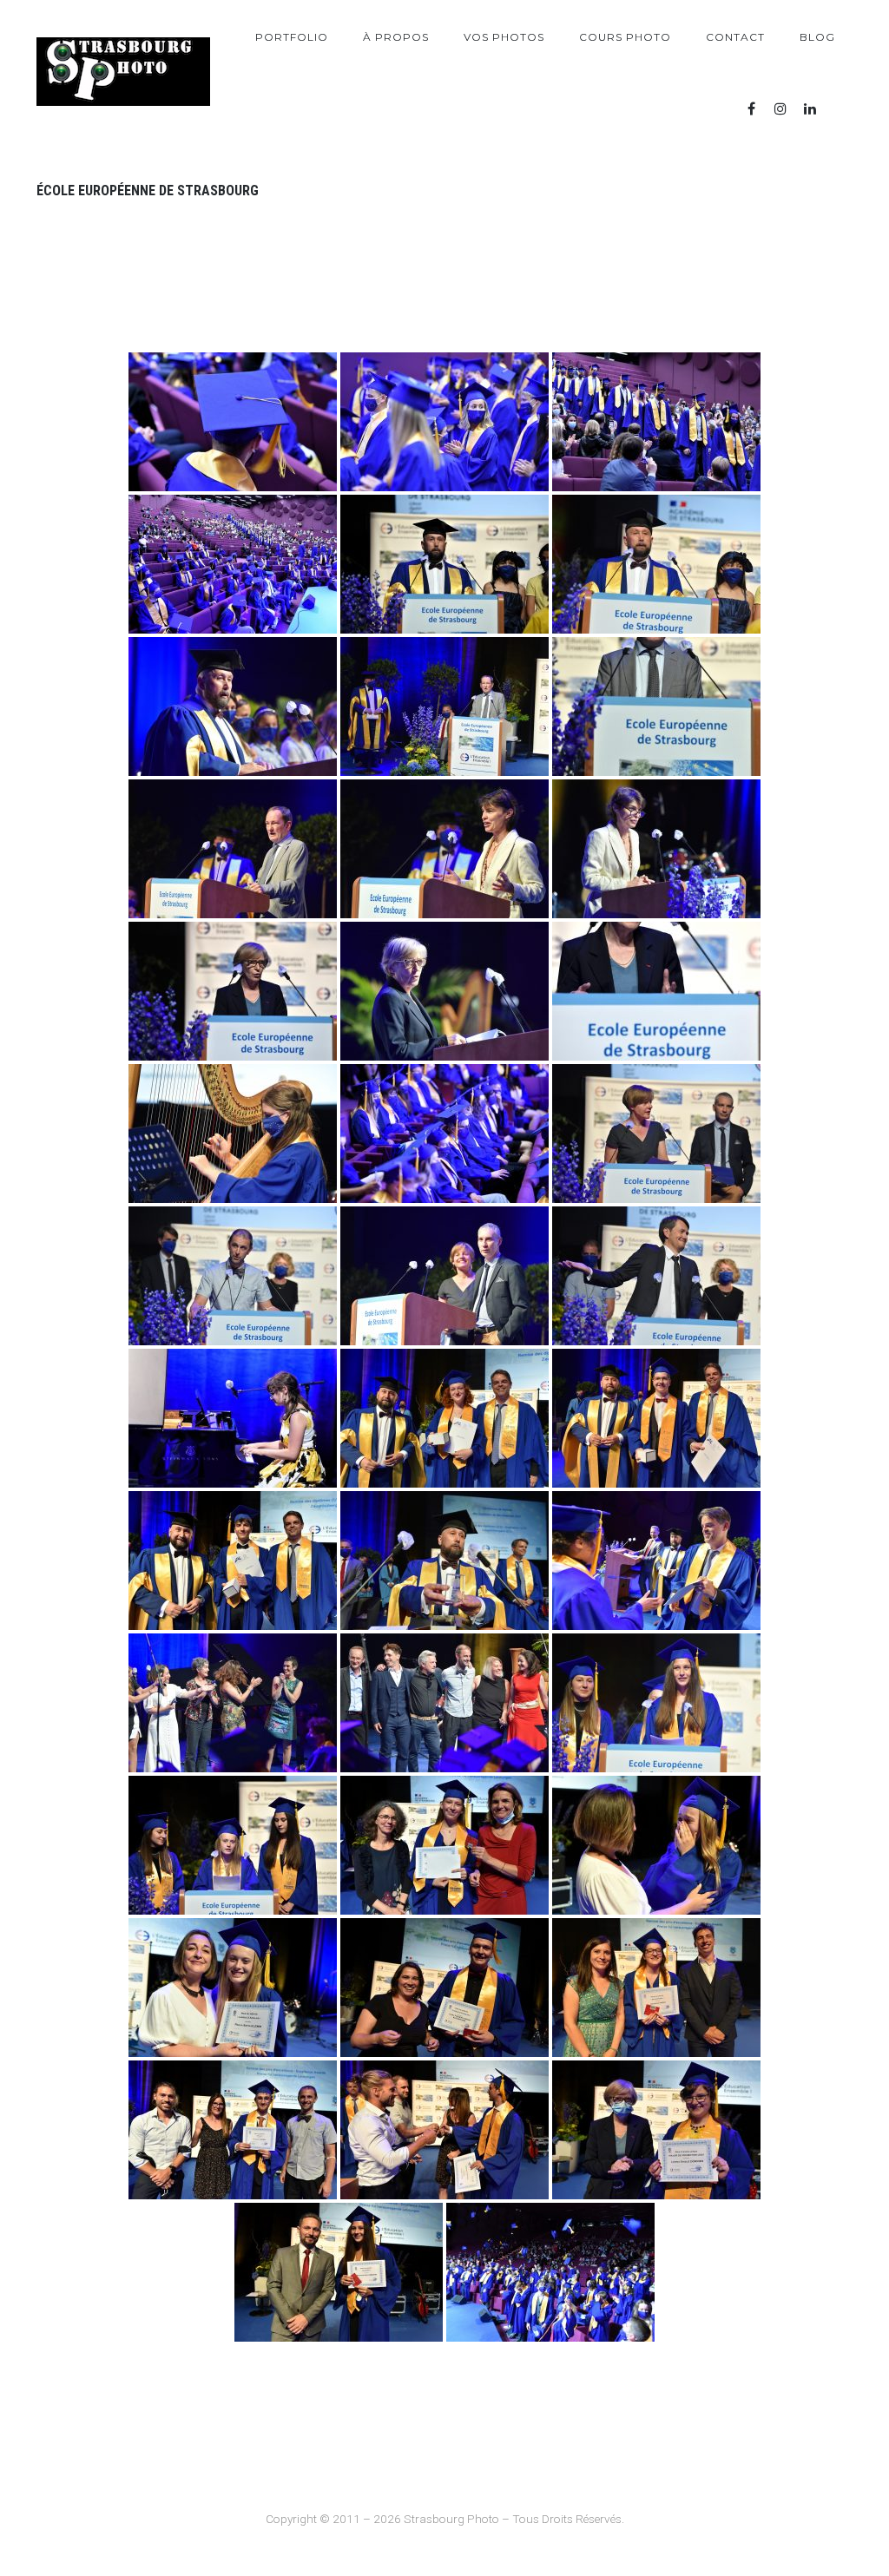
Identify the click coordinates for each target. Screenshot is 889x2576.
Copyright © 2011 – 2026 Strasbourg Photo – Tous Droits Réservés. (445, 2519)
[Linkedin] (810, 109)
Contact (735, 37)
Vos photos (504, 37)
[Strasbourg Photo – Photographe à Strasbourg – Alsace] (123, 72)
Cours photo (625, 37)
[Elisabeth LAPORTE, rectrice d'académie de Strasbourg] (233, 991)
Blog (817, 37)
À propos (396, 37)
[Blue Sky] (840, 109)
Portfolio (292, 37)
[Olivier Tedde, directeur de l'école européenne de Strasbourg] (444, 564)
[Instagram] (780, 109)
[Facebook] (751, 109)
